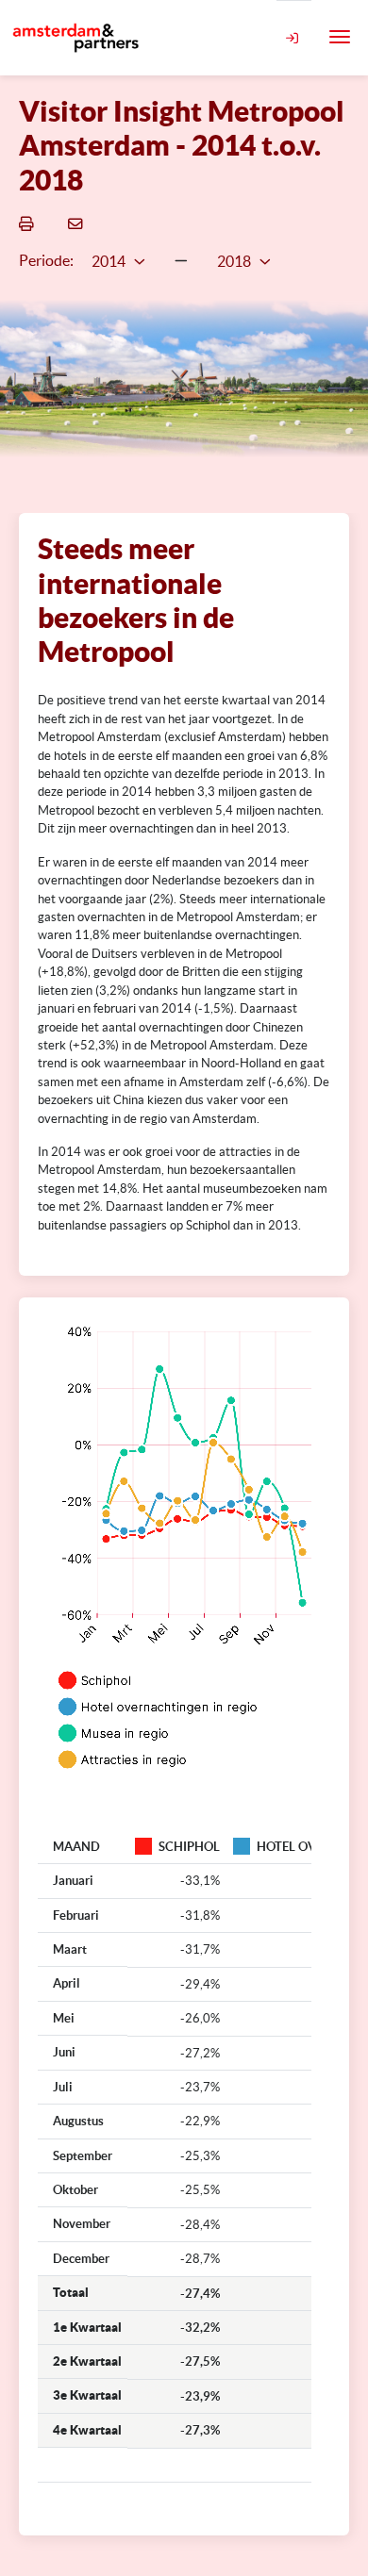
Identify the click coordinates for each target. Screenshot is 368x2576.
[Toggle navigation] (340, 37)
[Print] (29, 223)
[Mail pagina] (78, 223)
